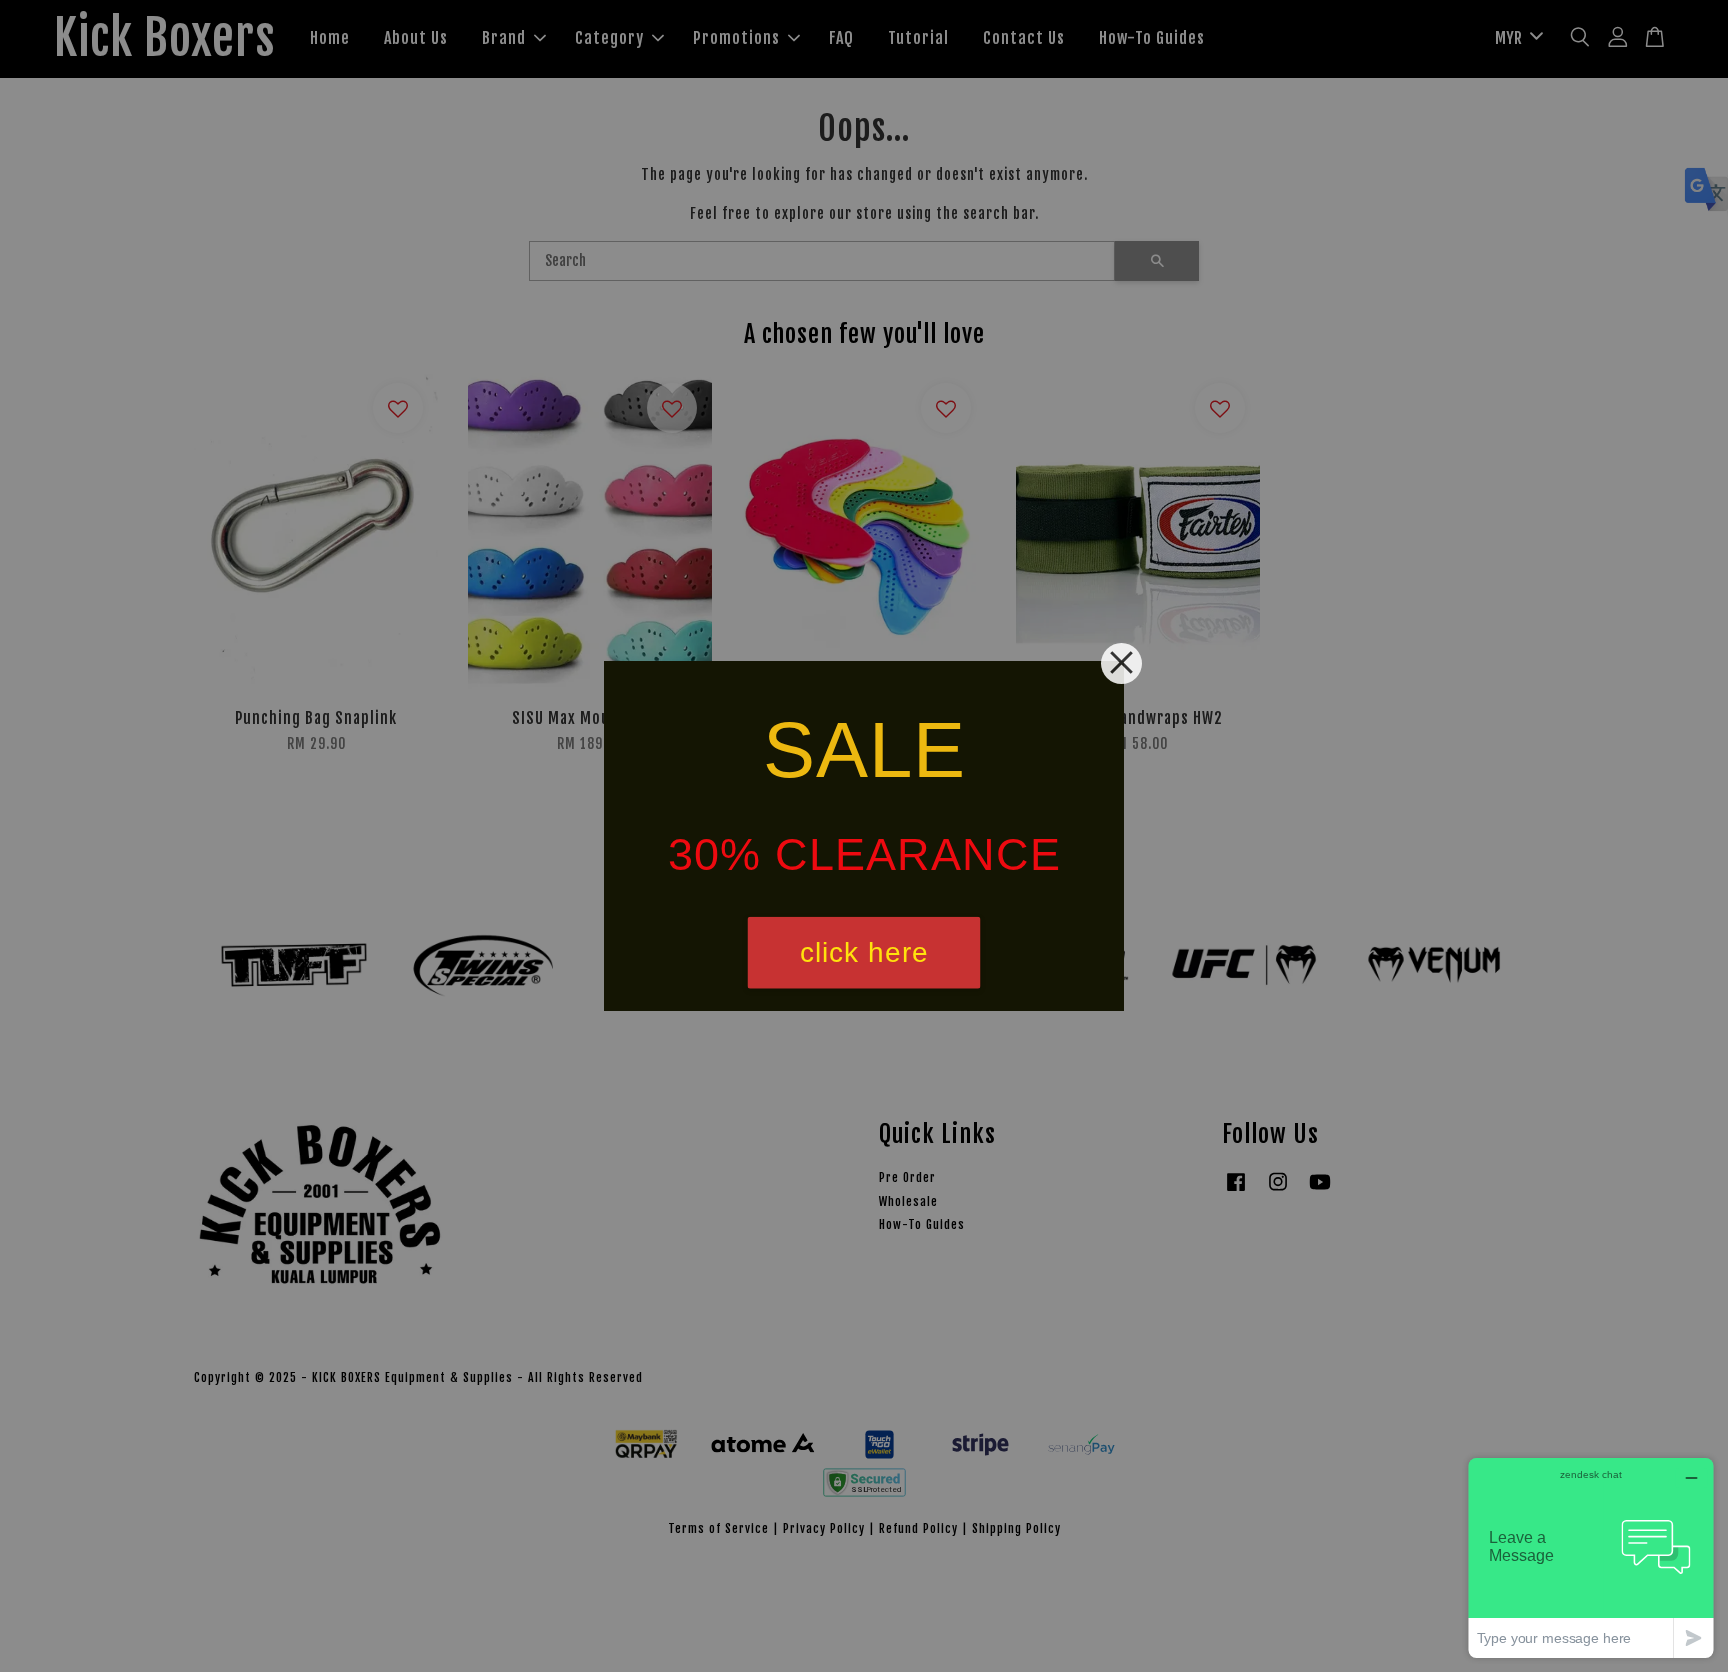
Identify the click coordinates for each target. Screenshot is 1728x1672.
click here (864, 952)
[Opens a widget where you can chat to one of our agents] (1591, 1557)
